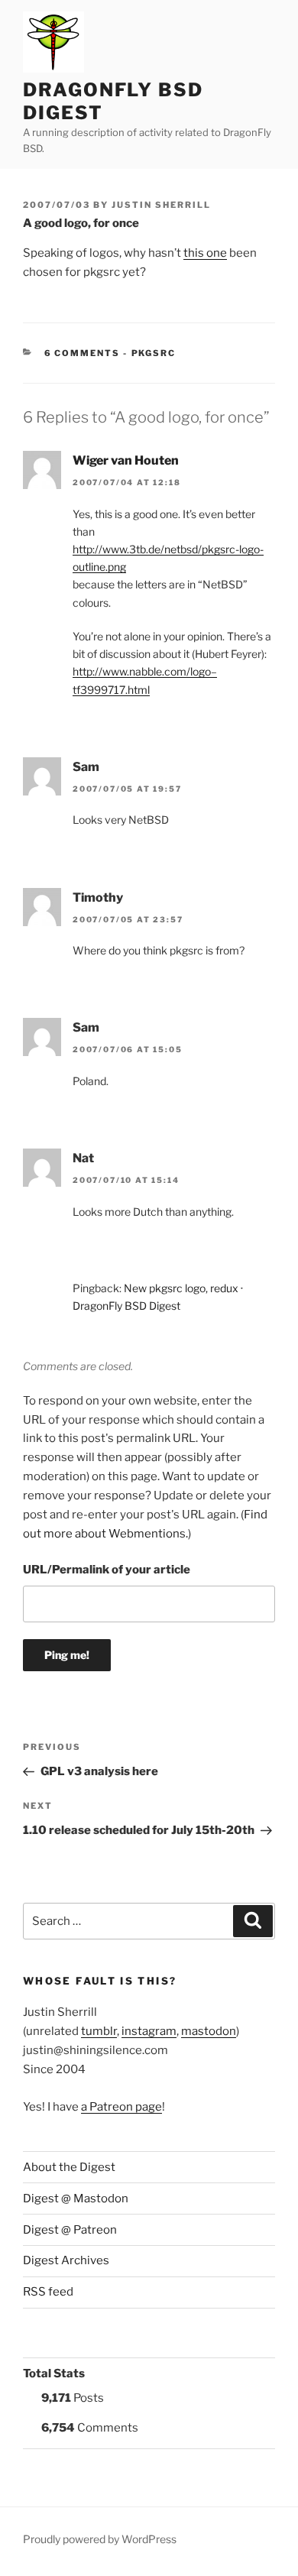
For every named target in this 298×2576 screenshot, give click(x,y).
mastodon (209, 2031)
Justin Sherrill (161, 205)
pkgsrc (154, 353)
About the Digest (69, 2167)
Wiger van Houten (126, 460)
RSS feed (48, 2292)
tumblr (99, 2031)
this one (205, 253)
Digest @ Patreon (70, 2230)
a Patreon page (121, 2107)
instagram (149, 2031)
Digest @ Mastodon (76, 2199)
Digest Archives (66, 2260)
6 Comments (83, 353)
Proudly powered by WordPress (100, 2539)
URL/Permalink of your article (107, 1570)
